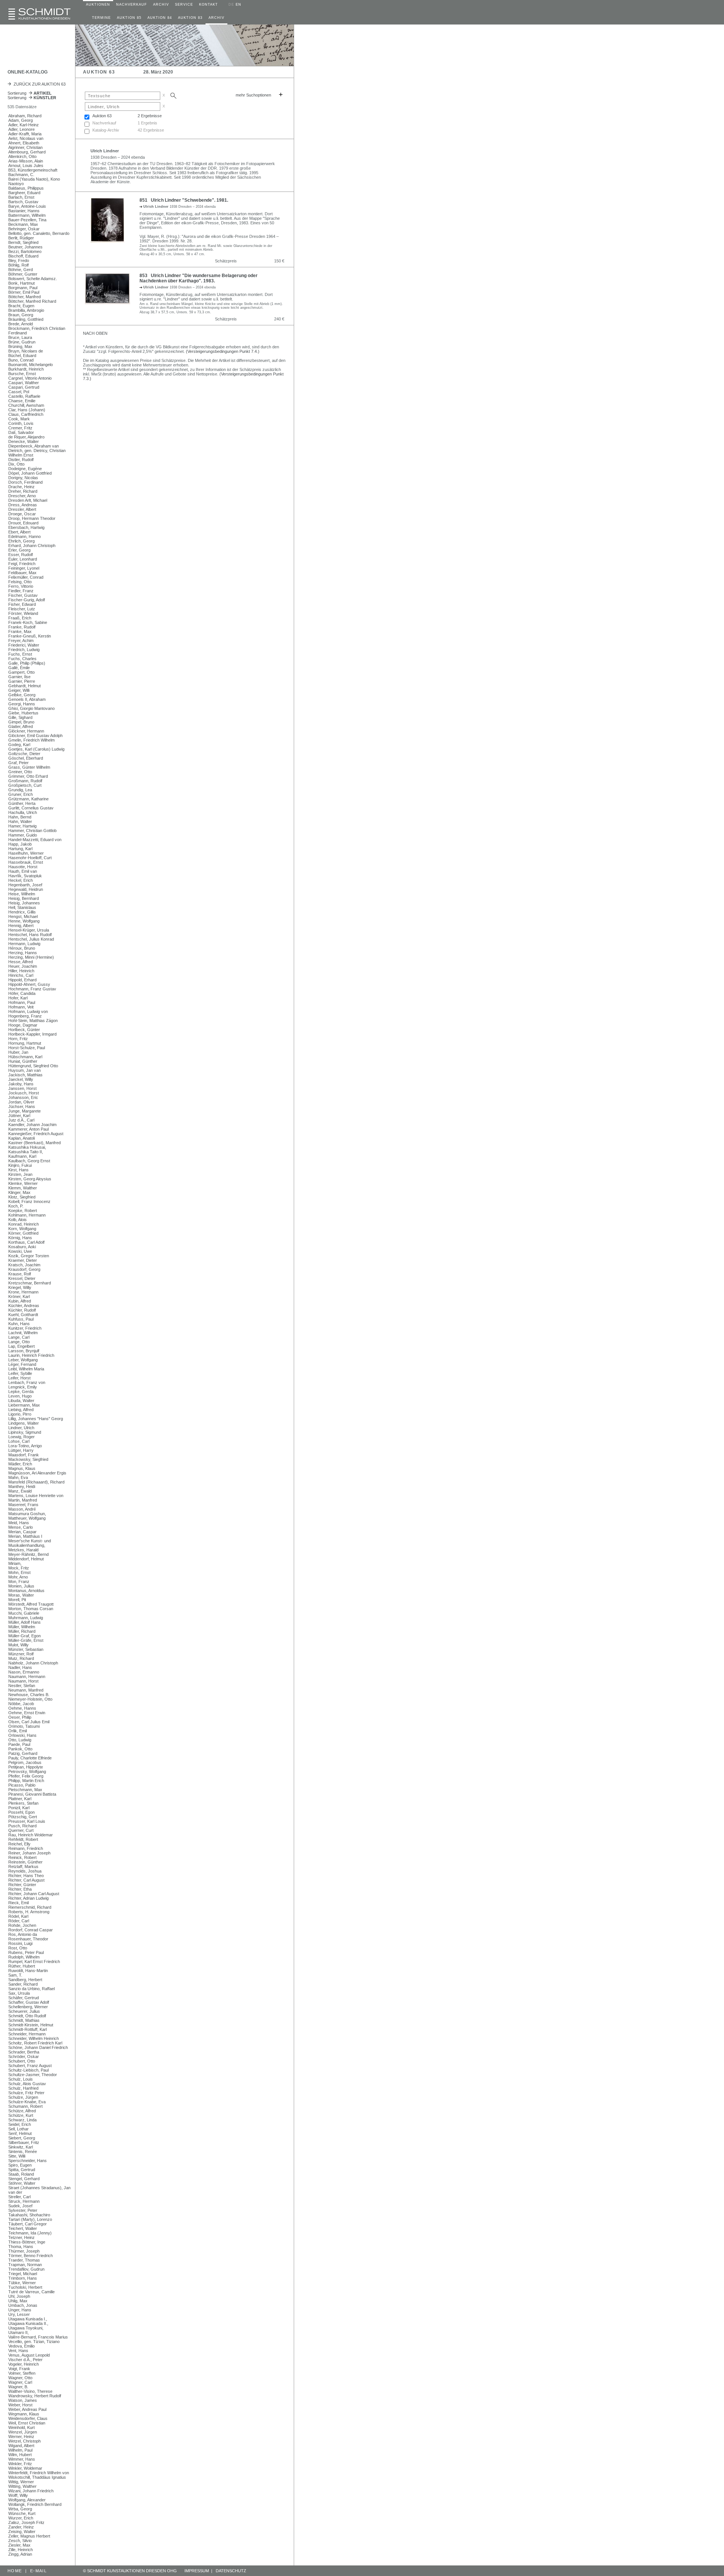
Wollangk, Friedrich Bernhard (35, 2504)
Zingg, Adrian (20, 2554)
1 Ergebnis (147, 123)
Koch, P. (16, 1206)
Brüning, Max (20, 346)
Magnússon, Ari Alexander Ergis (37, 1473)
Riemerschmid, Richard (30, 1907)
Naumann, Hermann (27, 1676)
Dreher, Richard (23, 491)
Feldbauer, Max (22, 573)
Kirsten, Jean (20, 1174)
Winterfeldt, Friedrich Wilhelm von (39, 2473)
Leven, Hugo (20, 1396)
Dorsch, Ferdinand (25, 482)
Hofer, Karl (18, 998)
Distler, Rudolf (21, 460)
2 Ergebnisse (150, 116)
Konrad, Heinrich (24, 1224)
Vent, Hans (18, 2351)
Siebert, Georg (22, 2138)
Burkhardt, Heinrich (26, 369)
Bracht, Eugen (21, 306)
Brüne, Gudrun (22, 342)
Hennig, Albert (21, 926)
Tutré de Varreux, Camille (31, 2292)
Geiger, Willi (19, 690)
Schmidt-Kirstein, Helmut (31, 2025)
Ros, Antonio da (23, 1934)
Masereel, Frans (23, 1505)
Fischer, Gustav (23, 595)
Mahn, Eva (18, 1477)
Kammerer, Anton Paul (28, 1129)
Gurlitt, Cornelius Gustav (31, 808)
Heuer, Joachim (23, 966)
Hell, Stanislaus (22, 907)
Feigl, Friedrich (22, 564)
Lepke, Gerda (21, 1391)
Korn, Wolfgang (22, 1229)
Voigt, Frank (19, 2369)
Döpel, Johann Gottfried (30, 473)
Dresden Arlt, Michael (28, 500)
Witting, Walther (22, 2486)
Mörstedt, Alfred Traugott (31, 1604)
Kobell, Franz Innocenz (29, 1201)
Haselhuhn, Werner (26, 853)
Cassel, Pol (19, 392)
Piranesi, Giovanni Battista (32, 1794)
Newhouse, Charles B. (29, 1695)
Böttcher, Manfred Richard (32, 301)
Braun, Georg (21, 315)
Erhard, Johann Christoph (32, 546)
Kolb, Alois (18, 1220)
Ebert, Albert (19, 532)
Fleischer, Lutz (22, 609)
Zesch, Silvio (20, 2541)
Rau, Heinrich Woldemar (31, 1835)
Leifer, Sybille (20, 1373)
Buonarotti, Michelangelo (31, 365)
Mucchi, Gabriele (24, 1613)
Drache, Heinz (21, 487)
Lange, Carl (19, 1337)
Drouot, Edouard (23, 523)
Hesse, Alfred (21, 962)
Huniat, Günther (23, 1061)
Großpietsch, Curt (25, 785)
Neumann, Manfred (26, 1690)
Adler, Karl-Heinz (24, 125)
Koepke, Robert (23, 1211)
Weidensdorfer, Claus (28, 2418)
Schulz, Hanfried (23, 2088)
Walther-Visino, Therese (30, 2391)
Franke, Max (20, 631)
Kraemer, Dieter (23, 1260)
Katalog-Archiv (106, 130)
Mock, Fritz (19, 1568)
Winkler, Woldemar (25, 2468)
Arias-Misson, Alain (26, 161)
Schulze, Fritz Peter (26, 2093)
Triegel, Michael (23, 2274)
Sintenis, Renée (23, 2152)
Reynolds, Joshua (25, 1871)
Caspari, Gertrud (24, 387)
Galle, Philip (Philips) (27, 663)
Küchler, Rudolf (22, 1310)
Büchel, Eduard (22, 356)
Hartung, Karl (20, 849)
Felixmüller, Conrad (26, 577)
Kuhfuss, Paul (21, 1319)
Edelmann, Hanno (25, 536)
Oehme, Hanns (22, 1708)
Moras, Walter (21, 1595)
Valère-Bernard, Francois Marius (38, 2337)
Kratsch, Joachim (24, 1265)
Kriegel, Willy (20, 1287)
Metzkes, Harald (23, 1550)
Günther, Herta (22, 803)
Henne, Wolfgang (24, 921)
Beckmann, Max (23, 224)
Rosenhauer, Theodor (28, 1939)
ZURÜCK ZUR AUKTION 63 (38, 84)
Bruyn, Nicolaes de (26, 351)
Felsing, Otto (20, 582)
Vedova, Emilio (21, 2346)
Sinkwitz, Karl (21, 2147)
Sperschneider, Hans (28, 2161)
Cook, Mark (19, 419)
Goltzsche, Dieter (24, 754)
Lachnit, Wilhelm (23, 1333)
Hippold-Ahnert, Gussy (29, 984)
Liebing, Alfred (21, 1410)
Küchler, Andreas (24, 1306)
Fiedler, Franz (21, 591)
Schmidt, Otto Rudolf (27, 2016)
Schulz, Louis (21, 2079)
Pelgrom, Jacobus (25, 1762)
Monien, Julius (21, 1586)
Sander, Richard (23, 1984)
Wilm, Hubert (20, 2455)
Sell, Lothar (18, 2129)
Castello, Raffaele (24, 396)
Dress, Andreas (23, 505)
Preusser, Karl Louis (27, 1821)
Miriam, (15, 1563)
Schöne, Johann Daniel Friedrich (38, 2047)
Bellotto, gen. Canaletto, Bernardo (39, 233)
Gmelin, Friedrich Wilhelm (31, 740)
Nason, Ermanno (24, 1672)
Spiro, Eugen (20, 2165)
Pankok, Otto (20, 1749)
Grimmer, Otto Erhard (28, 776)
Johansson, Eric (23, 1097)
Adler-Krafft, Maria (25, 134)
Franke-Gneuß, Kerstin (30, 636)
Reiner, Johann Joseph (29, 1853)
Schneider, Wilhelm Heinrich (34, 2038)
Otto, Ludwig (20, 1740)
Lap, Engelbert (21, 1346)
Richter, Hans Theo (26, 1876)
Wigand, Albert (21, 2446)
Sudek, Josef (20, 2206)
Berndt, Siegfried (23, 242)
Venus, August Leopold (29, 2355)
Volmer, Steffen (22, 2373)
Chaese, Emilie (22, 401)
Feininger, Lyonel (24, 568)
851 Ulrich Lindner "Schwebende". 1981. (184, 200)
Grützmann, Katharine (28, 799)
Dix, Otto (16, 464)
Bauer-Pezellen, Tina (27, 220)
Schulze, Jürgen (23, 2097)
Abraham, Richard (25, 116)
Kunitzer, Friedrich (25, 1328)
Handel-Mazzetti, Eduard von (35, 840)
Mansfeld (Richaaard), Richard (36, 1482)
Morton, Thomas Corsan (31, 1609)
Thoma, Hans (21, 2247)
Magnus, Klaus (22, 1468)
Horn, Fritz (18, 1039)
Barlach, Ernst (21, 197)
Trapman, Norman (25, 2265)
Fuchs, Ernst (20, 654)
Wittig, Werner (21, 2482)
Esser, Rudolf (21, 555)
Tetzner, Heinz (21, 2237)
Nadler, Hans (20, 1667)
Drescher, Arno (22, 496)
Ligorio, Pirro (20, 1414)
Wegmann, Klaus (24, 2414)
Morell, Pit (17, 1600)
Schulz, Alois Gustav (27, 2084)
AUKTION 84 (160, 18)
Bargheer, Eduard (24, 193)
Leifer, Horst (19, 1378)
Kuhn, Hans (19, 1324)
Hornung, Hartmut (25, 1043)
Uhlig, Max (18, 2301)
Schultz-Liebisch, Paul (28, 2070)
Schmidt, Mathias (24, 2020)
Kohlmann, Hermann (27, 1215)
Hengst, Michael (23, 916)
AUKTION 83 (190, 18)
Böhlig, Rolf (18, 265)
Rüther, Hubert (22, 1966)
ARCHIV (161, 5)
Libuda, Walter (21, 1401)
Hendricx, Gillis (22, 912)
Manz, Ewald (20, 1491)
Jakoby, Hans (21, 1084)
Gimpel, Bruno (21, 722)
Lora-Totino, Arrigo (25, 1446)
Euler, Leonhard (23, 559)
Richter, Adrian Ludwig (28, 1898)
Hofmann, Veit (21, 1007)
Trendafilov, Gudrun (26, 2269)
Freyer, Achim (21, 641)
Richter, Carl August (26, 1880)
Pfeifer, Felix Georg (26, 1776)
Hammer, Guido (23, 835)
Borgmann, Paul (23, 288)
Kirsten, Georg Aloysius (30, 1179)
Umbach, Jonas (23, 2305)
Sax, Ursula (19, 1993)
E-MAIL (38, 2571)
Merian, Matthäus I (25, 1536)
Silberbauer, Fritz (24, 2142)
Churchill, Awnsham (26, 405)
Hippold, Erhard (22, 980)
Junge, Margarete (25, 1111)
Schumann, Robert (25, 2106)
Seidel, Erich (20, 2124)
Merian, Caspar (22, 1532)
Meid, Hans (19, 1523)
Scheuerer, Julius (24, 2011)
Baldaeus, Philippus (26, 188)
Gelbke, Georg (22, 695)
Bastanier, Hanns (24, 211)
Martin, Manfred (23, 1500)
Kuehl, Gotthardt (23, 1315)
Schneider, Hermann (27, 2034)
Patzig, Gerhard (23, 1753)
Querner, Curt (21, 1830)
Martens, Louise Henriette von (36, 1496)
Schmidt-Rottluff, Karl (28, 2029)
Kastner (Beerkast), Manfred (35, 1143)
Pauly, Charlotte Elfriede (30, 1758)
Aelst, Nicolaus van (26, 138)
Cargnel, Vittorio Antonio (30, 378)
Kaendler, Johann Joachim (32, 1125)
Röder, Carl (19, 1921)
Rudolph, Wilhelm (24, 1957)
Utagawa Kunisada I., (28, 2319)
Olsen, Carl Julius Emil (29, 1722)
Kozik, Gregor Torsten (29, 1256)
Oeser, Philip (20, 1717)
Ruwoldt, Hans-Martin (28, 1971)
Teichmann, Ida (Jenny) (30, 2233)
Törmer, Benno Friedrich (31, 2256)
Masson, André (22, 1509)
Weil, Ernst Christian (27, 2423)
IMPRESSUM (197, 2571)
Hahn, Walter (20, 821)
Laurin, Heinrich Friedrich (31, 1355)
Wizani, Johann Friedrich (31, 2491)
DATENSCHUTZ (231, 2571)
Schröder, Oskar (24, 2057)
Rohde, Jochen (22, 1925)
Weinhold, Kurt (21, 2427)
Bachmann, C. (21, 175)
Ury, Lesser (19, 2314)
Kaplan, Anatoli (21, 1138)
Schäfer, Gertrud (24, 1998)
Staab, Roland (21, 2174)
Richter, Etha (20, 1889)
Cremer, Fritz (20, 428)
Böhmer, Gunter (23, 274)
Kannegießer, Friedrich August (36, 1134)
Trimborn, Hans (23, 2278)
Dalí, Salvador (21, 432)
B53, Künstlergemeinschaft (33, 170)
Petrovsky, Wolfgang (27, 1771)
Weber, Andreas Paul (27, 2409)
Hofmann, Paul (22, 1002)
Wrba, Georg (20, 2509)
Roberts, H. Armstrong (29, 1912)
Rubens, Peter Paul (26, 1952)
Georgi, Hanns (22, 704)
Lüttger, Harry (21, 1450)
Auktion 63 (102, 116)
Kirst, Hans (18, 1170)
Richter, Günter (22, 1885)
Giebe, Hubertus (23, 713)
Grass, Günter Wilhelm (29, 767)
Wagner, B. (18, 2387)
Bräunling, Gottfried (26, 319)
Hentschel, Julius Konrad (31, 939)
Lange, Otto (19, 1342)
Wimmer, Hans (22, 2459)
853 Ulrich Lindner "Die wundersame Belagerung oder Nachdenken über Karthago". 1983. (199, 278)
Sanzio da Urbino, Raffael (31, 1989)
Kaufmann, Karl (22, 1156)
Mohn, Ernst (19, 1572)
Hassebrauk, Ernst (26, 862)
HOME (15, 2571)
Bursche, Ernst (22, 374)
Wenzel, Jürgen (23, 2432)
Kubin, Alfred (20, 1301)
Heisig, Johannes (24, 903)
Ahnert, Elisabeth (24, 143)
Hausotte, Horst (23, 867)
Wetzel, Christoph (25, 2441)
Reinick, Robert (22, 1857)
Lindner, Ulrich (21, 1428)
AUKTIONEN (98, 5)
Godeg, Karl (19, 745)
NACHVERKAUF (132, 5)
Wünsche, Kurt (22, 2513)
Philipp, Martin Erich (26, 1781)
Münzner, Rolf (21, 1654)
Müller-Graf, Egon (25, 1636)
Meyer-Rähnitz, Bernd (28, 1554)
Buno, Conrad (21, 360)
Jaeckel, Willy (21, 1079)
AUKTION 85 (129, 18)
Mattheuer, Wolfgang (27, 1518)
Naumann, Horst (23, 1681)
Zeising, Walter (22, 2532)
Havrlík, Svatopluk (25, 876)
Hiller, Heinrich (21, 971)
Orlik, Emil (18, 1731)
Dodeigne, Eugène (25, 469)
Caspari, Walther (24, 383)
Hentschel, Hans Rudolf (30, 935)
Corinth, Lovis (21, 423)
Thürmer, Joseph (24, 2251)
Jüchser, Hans (22, 1106)
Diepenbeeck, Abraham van (34, 446)
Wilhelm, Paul (20, 2450)
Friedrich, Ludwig (24, 650)
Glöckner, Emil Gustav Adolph (35, 736)
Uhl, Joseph (19, 2296)
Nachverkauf (104, 123)
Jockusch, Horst (24, 1093)
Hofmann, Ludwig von (28, 1011)
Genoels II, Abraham (27, 699)
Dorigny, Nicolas (23, 478)
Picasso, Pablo (22, 1785)
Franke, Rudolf (22, 627)
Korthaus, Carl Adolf (26, 1242)
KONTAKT (209, 5)
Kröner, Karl (19, 1296)
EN (239, 5)
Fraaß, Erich (20, 618)
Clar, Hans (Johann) (27, 410)
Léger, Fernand (22, 1364)
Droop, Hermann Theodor (32, 518)
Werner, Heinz (21, 2437)
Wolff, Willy (18, 2495)
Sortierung (30, 93)
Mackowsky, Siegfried (28, 1459)
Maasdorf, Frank (24, 1455)
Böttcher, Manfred (25, 297)
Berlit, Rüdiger (21, 238)
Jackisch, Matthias (25, 1075)
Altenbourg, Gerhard (27, 152)
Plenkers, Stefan (23, 1803)
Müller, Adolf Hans (25, 1622)
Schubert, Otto (22, 2061)
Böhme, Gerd (21, 270)
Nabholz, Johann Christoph (33, 1663)
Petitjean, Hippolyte (26, 1767)
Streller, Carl (19, 2197)
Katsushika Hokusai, (27, 1147)
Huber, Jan (18, 1052)
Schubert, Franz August (30, 2066)
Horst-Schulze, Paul (27, 1048)
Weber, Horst (20, 2405)
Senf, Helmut (20, 2133)
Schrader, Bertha (24, 2052)
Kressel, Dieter (22, 1278)
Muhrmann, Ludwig (26, 1618)
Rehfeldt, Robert (23, 1839)
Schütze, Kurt (21, 2115)
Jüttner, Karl (19, 1116)
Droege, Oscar (22, 514)
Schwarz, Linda (22, 2120)
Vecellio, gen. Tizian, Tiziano (34, 2342)
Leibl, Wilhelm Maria (26, 1369)
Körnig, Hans (20, 1238)
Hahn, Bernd (20, 817)
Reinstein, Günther (25, 1862)
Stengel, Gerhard (24, 2179)
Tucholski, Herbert (25, 2287)
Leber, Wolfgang (23, 1360)
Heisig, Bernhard (24, 898)
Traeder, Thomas (24, 2260)
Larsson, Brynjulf (24, 1351)
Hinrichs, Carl (21, 975)
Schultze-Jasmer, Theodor (33, 2075)
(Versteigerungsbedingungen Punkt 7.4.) (223, 351)
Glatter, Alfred (21, 726)
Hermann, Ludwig (24, 944)
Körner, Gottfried (23, 1233)
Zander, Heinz (21, 2527)
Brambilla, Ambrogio (26, 310)
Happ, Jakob (20, 844)
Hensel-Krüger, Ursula (29, 930)
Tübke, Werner (22, 2283)
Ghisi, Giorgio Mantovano (31, 708)
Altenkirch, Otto (22, 156)
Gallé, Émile (19, 668)
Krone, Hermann (23, 1292)
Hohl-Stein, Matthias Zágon (33, 1021)
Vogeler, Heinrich (24, 2364)
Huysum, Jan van (25, 1070)
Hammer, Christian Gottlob (32, 831)
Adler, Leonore (21, 129)
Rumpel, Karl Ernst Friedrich (34, 1961)
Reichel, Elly (19, 1844)
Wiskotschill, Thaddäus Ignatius (37, 2477)
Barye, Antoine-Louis (27, 206)
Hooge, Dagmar (23, 1025)
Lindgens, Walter (24, 1423)
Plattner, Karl (20, 1799)
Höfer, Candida (22, 993)
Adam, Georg (21, 120)
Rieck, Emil (18, 1903)
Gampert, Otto (21, 672)
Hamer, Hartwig (22, 826)
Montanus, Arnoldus (26, 1591)
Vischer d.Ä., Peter (25, 2360)
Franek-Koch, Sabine (28, 622)
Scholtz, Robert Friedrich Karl (35, 2043)
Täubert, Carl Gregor (28, 2224)
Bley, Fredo (19, 261)
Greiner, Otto (20, 772)
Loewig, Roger (21, 1437)
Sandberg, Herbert (25, 1980)
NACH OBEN (95, 333)
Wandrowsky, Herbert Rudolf (35, 2396)
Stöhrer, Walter (22, 2183)
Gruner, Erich (21, 794)
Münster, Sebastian (26, 1649)
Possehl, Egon (21, 1812)
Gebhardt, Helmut (25, 686)
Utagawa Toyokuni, (26, 2328)
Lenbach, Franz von (27, 1382)
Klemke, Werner (23, 1183)
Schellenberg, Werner (28, 2007)
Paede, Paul (19, 1744)
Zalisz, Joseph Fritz (26, 2522)
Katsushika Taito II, (26, 1152)
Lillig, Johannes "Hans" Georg (36, 1419)
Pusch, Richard (22, 1826)
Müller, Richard (22, 1631)
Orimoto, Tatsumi (24, 1726)
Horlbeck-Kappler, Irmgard (32, 1034)
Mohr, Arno (18, 1577)
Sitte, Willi (17, 2156)
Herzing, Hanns (23, 953)
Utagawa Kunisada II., (28, 2323)
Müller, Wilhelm (22, 1627)
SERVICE (184, 5)
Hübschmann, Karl (25, 1057)
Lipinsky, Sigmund (25, 1432)
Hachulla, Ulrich (23, 812)
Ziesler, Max (19, 2545)
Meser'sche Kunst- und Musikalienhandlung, (30, 1543)
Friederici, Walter (24, 645)
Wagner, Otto (20, 2378)
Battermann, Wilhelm (27, 215)
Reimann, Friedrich (26, 1848)
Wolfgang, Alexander (27, 2500)
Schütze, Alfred (22, 2111)
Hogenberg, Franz (25, 1016)
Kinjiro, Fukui (20, 1165)
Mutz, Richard (21, 1658)
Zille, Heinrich (21, 2550)
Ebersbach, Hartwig (26, 527)
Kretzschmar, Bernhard (30, 1283)
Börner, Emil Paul (24, 292)
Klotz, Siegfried (22, 1197)
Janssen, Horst (22, 1088)
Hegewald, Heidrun (26, 889)
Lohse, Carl (19, 1441)
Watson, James (23, 2400)
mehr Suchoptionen (253, 95)
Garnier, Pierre (22, 681)
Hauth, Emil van (23, 871)
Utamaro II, (18, 2332)
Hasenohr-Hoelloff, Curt (30, 858)
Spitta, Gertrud (22, 2170)
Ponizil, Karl (19, 1808)
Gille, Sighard (20, 717)
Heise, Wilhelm (22, 894)
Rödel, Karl (18, 1916)
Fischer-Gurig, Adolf (27, 600)
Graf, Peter (18, 763)
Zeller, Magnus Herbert (29, 2536)
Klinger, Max (19, 1192)
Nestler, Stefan (22, 1686)
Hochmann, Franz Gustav (32, 989)
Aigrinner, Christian (25, 147)
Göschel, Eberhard (26, 758)
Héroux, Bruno (22, 948)
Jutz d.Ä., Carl (21, 1120)
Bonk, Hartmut (21, 283)
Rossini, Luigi (20, 1943)
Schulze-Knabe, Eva (27, 2102)
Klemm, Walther (23, 1188)
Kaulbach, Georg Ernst (29, 1161)
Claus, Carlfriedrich (26, 414)
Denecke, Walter (24, 441)
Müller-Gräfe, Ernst (26, 1640)
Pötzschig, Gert (23, 1817)
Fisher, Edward (22, 604)
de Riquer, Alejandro (26, 437)
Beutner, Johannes (25, 247)
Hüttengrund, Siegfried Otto (33, 1066)
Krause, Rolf (20, 1274)
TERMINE (101, 18)
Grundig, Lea (20, 790)
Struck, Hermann (24, 2201)
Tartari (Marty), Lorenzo (30, 2219)
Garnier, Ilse (19, 677)
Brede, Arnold (21, 324)
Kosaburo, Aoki (22, 1247)
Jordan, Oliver (21, 1102)
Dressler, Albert (22, 509)
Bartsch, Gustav (23, 202)
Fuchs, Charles (22, 659)
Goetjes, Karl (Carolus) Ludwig (36, 749)
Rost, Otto (18, 1948)
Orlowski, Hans (22, 1735)
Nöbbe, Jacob (21, 1704)
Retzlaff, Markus (23, 1866)
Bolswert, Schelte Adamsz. (33, 279)
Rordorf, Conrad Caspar (31, 1930)
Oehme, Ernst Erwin (27, 1713)
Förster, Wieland (23, 613)
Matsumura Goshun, (27, 1514)
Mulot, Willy (18, 1645)
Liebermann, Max (24, 1405)
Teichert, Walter (23, 2228)
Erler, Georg (19, 550)
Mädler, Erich (20, 1464)
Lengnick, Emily (23, 1387)
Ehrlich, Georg (21, 541)
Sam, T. (15, 1975)
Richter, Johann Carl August (34, 1894)
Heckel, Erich (21, 880)
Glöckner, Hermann (26, 731)
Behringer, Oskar (24, 229)
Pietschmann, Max (25, 1790)
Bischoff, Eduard (23, 256)
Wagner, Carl (20, 2382)
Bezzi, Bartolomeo (25, 251)
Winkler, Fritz (20, 2464)
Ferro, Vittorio (21, 586)
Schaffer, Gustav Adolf (29, 2002)
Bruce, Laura (20, 337)
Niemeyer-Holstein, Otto (30, 1699)
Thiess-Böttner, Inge (27, 2242)
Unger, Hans (20, 2310)
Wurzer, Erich (21, 2518)
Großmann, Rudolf (25, 781)
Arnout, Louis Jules (26, 166)
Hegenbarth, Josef (25, 885)
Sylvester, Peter (23, 2210)
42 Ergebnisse (151, 130)
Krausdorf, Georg (24, 1269)
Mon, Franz (19, 1581)
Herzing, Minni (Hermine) (31, 957)
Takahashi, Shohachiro (29, 2215)
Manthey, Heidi (22, 1486)
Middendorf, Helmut (26, 1559)
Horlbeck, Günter (24, 1030)
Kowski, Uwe (20, 1251)
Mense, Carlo (21, 1527)
